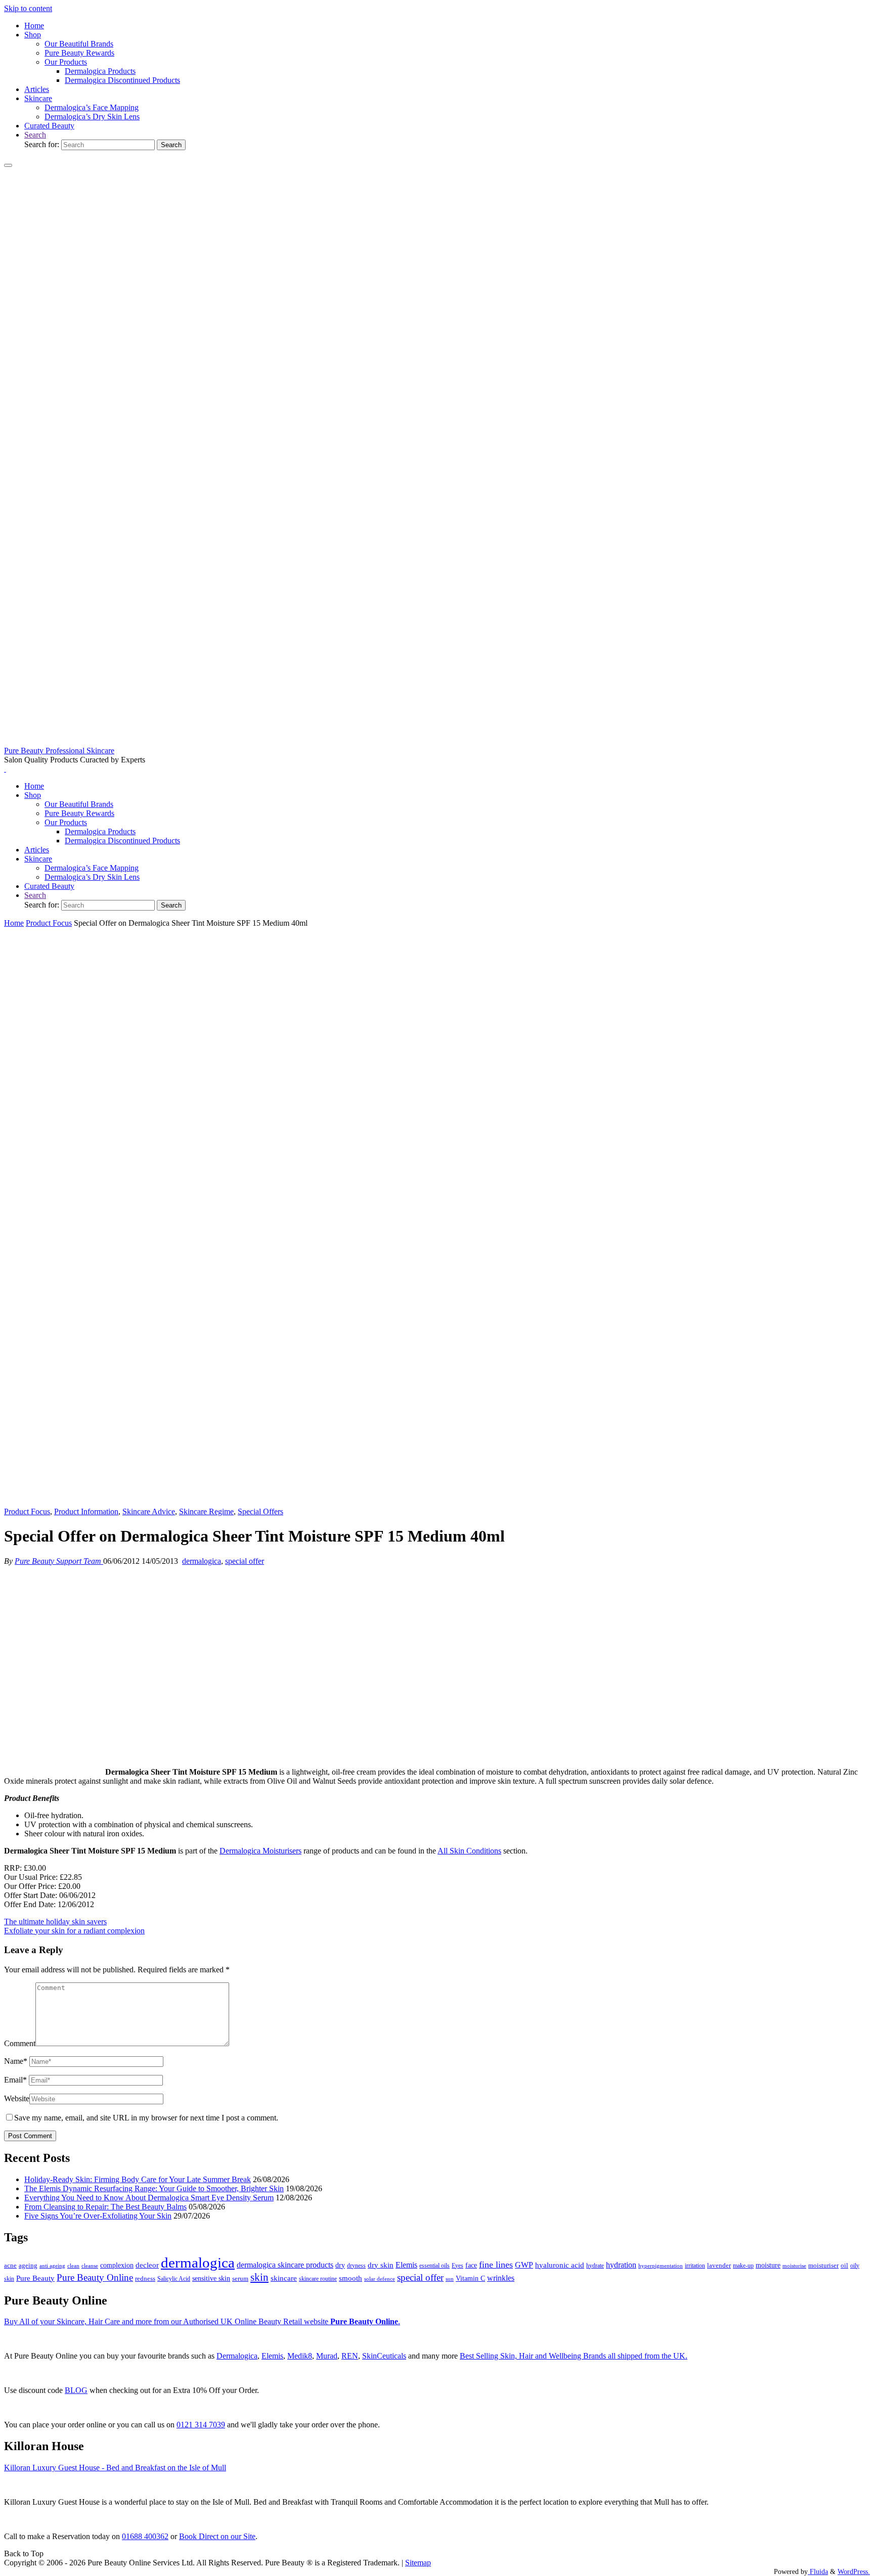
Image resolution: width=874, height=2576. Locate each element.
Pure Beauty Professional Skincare (59, 751)
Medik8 (300, 2356)
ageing (28, 2265)
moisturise (794, 2266)
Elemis (406, 2265)
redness (145, 2279)
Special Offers (260, 1511)
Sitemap (418, 2563)
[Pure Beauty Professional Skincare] (437, 741)
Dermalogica (237, 2356)
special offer (245, 1561)
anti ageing (52, 2266)
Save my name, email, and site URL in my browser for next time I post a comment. (146, 2118)
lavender (719, 2265)
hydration (621, 2265)
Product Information (86, 1511)
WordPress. (854, 2571)
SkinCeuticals (384, 2356)
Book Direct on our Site (217, 2536)
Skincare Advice (149, 1511)
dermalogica (202, 1561)
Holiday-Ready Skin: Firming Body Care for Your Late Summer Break (138, 2179)
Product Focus (49, 923)
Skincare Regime (206, 1511)
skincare (284, 2278)
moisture (768, 2265)
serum (240, 2279)
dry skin (381, 2265)
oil (844, 2266)
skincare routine (318, 2279)
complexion (117, 2265)
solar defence (380, 2279)
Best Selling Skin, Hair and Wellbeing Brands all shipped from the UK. (574, 2356)
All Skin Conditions (469, 1851)
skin (259, 2277)
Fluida (818, 2571)
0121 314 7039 (201, 2425)
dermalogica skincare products (285, 2265)
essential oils (434, 2266)
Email (15, 2080)
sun (450, 2279)
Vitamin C (470, 2278)
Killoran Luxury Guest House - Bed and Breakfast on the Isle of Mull (115, 2468)
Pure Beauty (35, 2278)
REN (350, 2356)
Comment (20, 2043)
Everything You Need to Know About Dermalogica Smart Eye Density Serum (149, 2198)
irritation (695, 2266)
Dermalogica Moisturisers (260, 1851)
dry (340, 2265)
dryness (356, 2266)
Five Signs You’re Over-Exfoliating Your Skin (98, 2216)
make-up (743, 2266)
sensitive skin (211, 2278)
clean (73, 2266)
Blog (76, 2390)
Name (16, 2061)
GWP (524, 2265)
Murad (327, 2356)
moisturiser (823, 2265)
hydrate (595, 2266)
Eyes (457, 2266)
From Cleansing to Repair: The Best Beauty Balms (105, 2207)
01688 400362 (145, 2536)
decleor (147, 2265)
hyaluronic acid (560, 2265)
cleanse (90, 2266)
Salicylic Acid (174, 2279)
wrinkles (501, 2278)
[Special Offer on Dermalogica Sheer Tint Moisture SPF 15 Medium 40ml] (437, 1502)
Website (17, 2098)
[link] (35, 135)
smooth (351, 2278)
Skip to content (28, 8)
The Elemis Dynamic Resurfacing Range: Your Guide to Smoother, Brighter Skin (154, 2188)
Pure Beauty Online (95, 2277)
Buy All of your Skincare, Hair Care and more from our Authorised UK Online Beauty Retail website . (202, 2321)
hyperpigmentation (661, 2266)
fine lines (496, 2265)
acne (10, 2266)
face (471, 2265)
